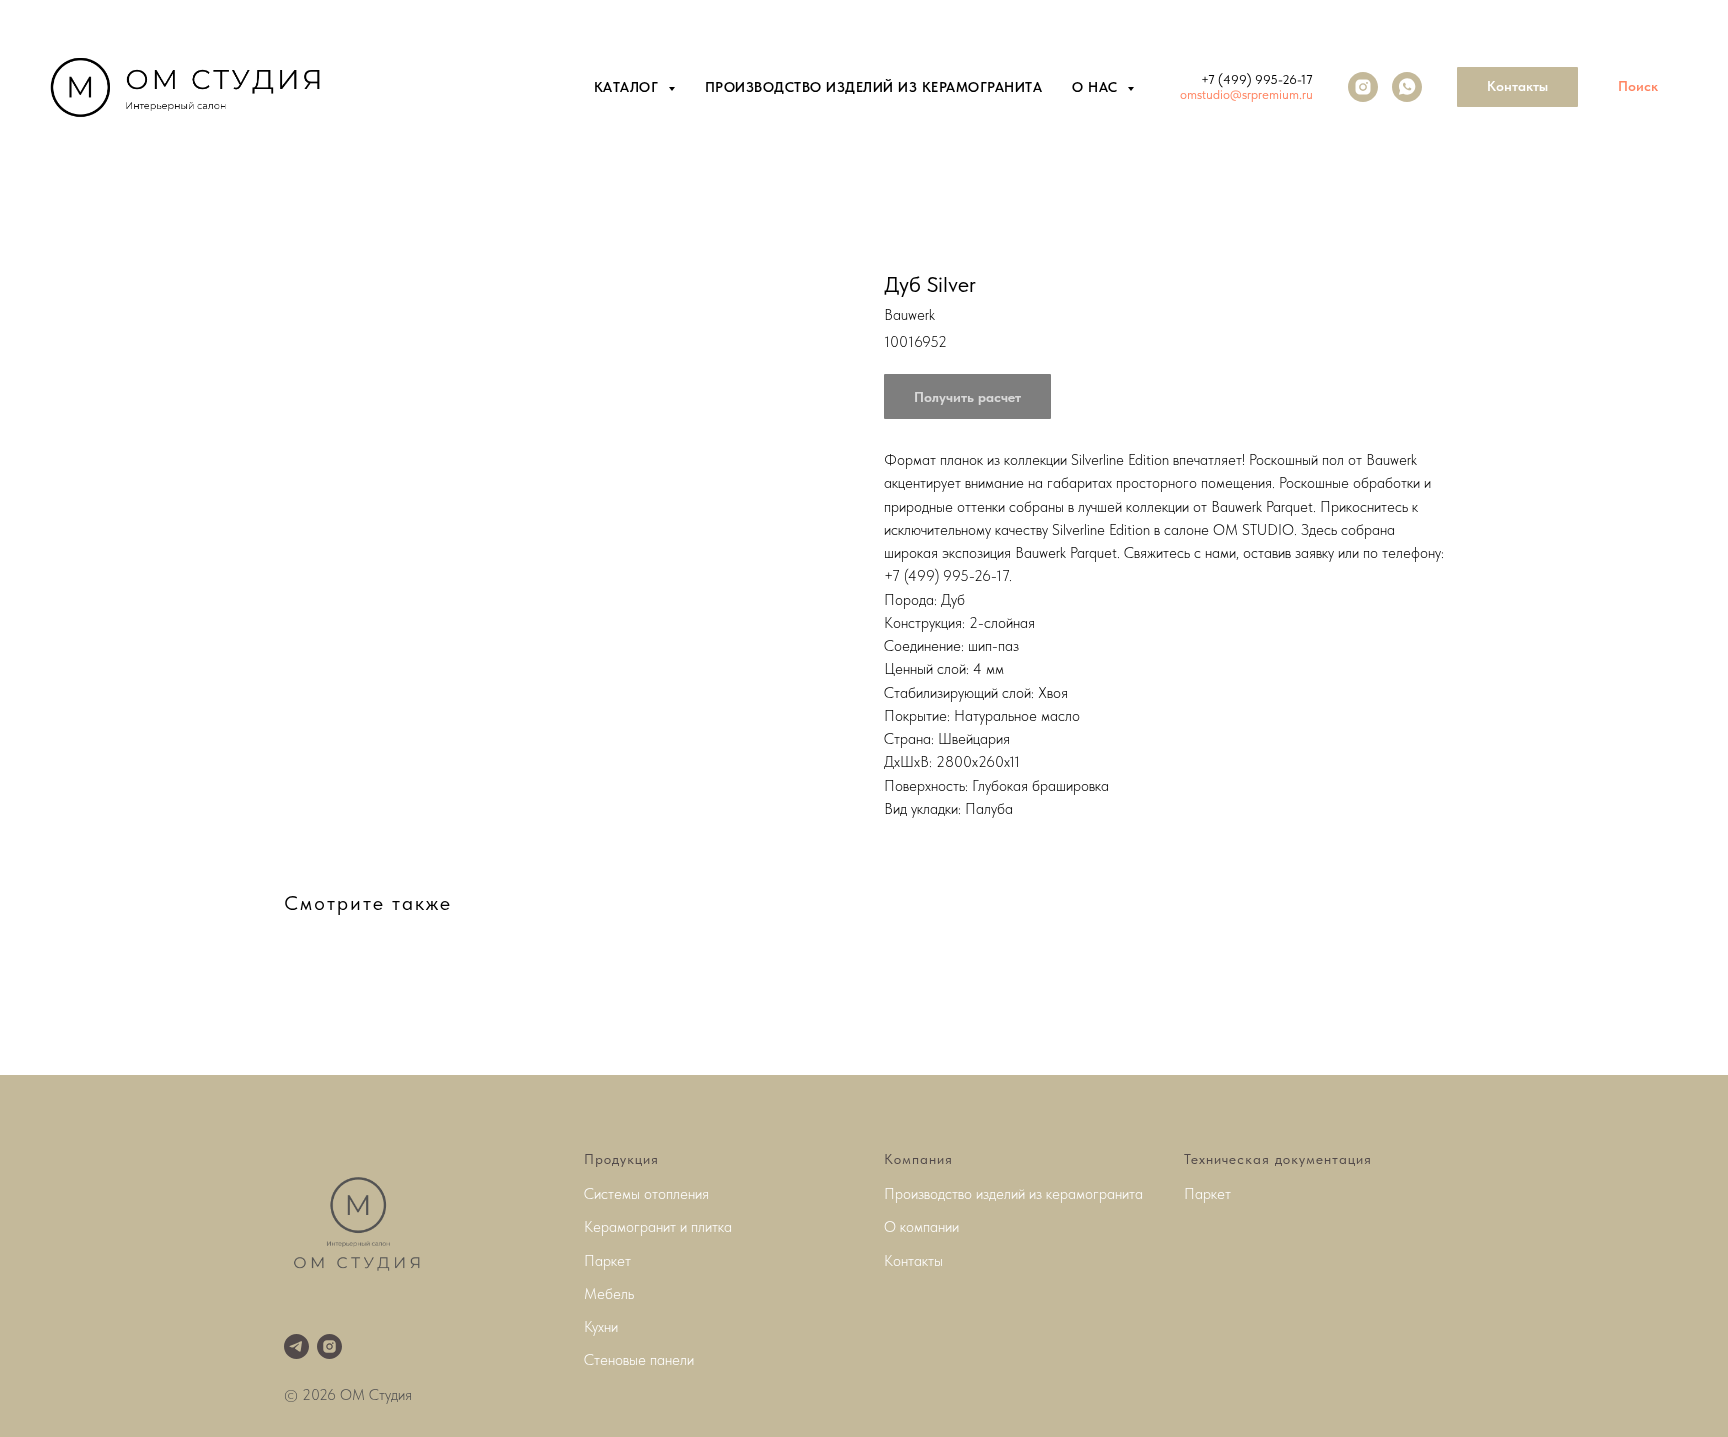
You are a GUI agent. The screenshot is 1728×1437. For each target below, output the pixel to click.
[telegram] (296, 1346)
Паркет (607, 1261)
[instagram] (1363, 87)
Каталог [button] (628, 87)
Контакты (913, 1261)
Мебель (609, 1294)
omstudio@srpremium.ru (1246, 94)
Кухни (601, 1327)
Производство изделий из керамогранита (874, 87)
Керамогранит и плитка (658, 1227)
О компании (921, 1227)
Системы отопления (646, 1194)
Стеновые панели (639, 1360)
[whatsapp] (1407, 87)
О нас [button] (1097, 87)
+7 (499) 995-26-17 (1257, 79)
